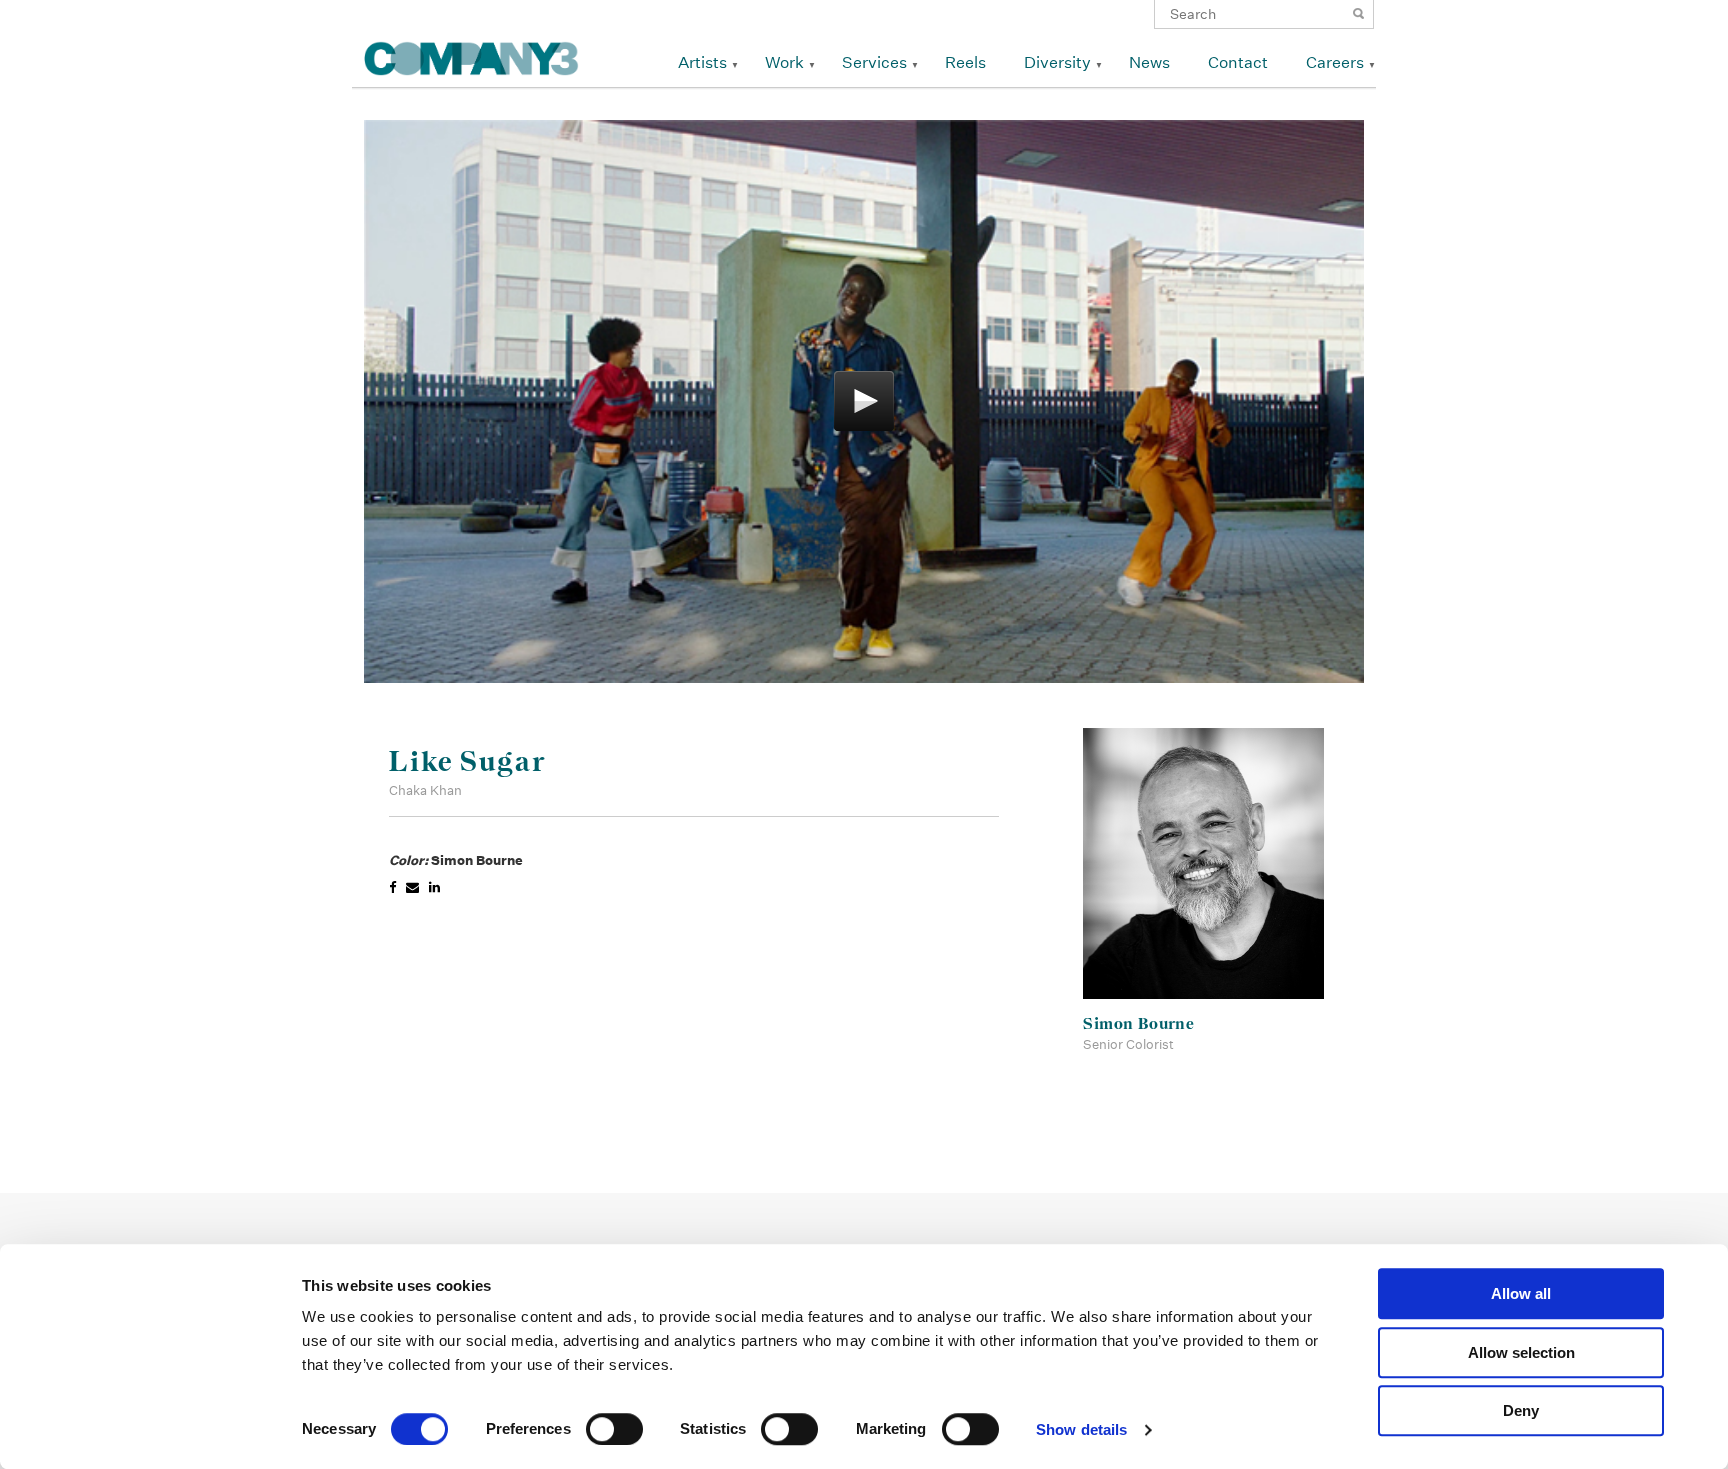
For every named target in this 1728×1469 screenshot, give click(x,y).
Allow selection (1521, 1352)
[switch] (614, 1429)
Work (784, 62)
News (1149, 62)
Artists (702, 62)
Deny (1521, 1410)
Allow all (1521, 1293)
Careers (1335, 62)
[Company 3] (471, 55)
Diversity (1057, 62)
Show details (1081, 1429)
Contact (1238, 62)
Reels (965, 62)
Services (874, 62)
